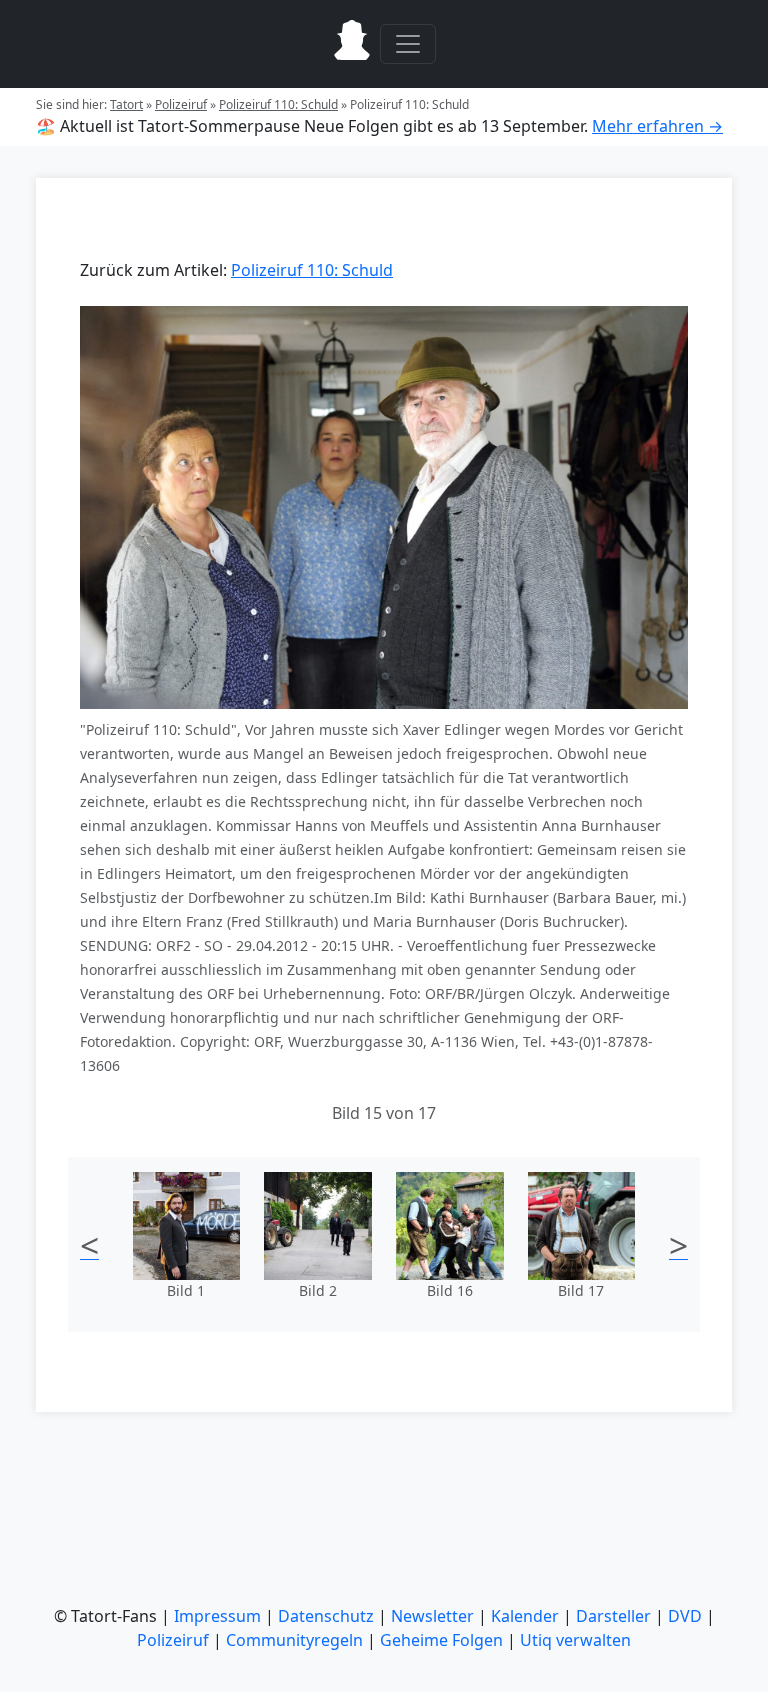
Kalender (525, 1616)
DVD (685, 1616)
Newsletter (432, 1616)
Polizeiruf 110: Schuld (278, 104)
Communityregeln (294, 1640)
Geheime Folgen (441, 1640)
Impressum (217, 1616)
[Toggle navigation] (408, 44)
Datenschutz (326, 1616)
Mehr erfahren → (657, 126)
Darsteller (613, 1616)
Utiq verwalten (575, 1640)
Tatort (126, 104)
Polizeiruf (181, 104)
